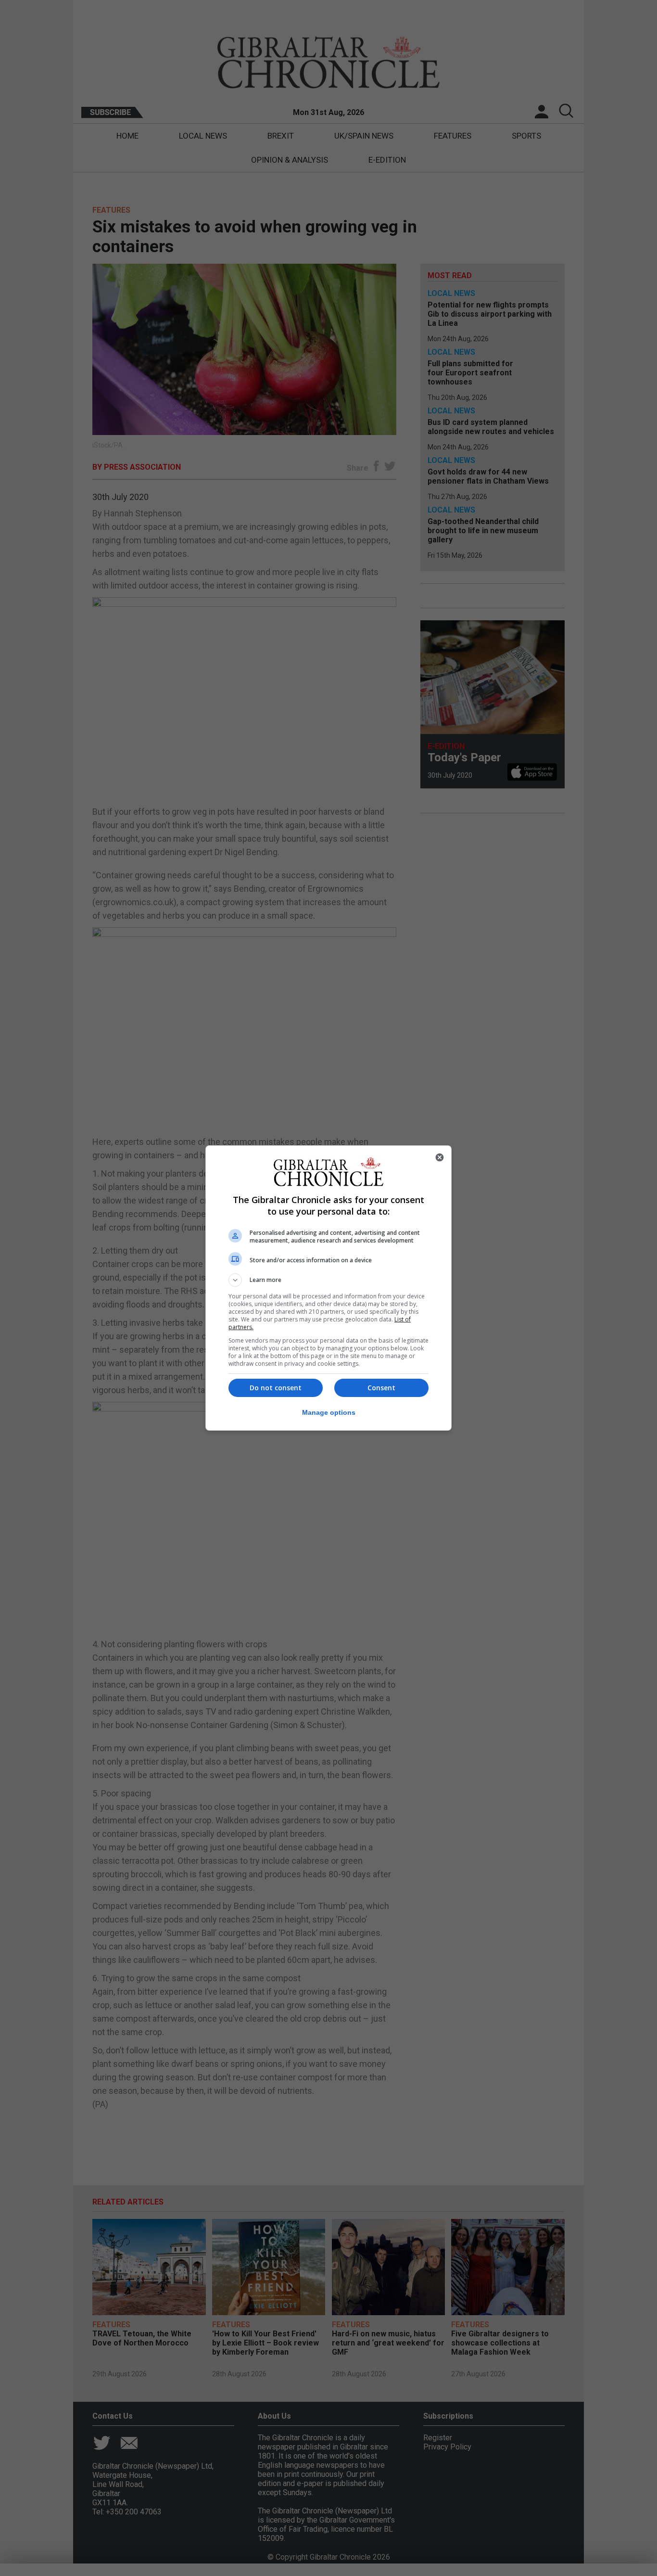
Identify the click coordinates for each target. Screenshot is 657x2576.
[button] (328, 1280)
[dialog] (328, 1288)
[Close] (440, 1157)
